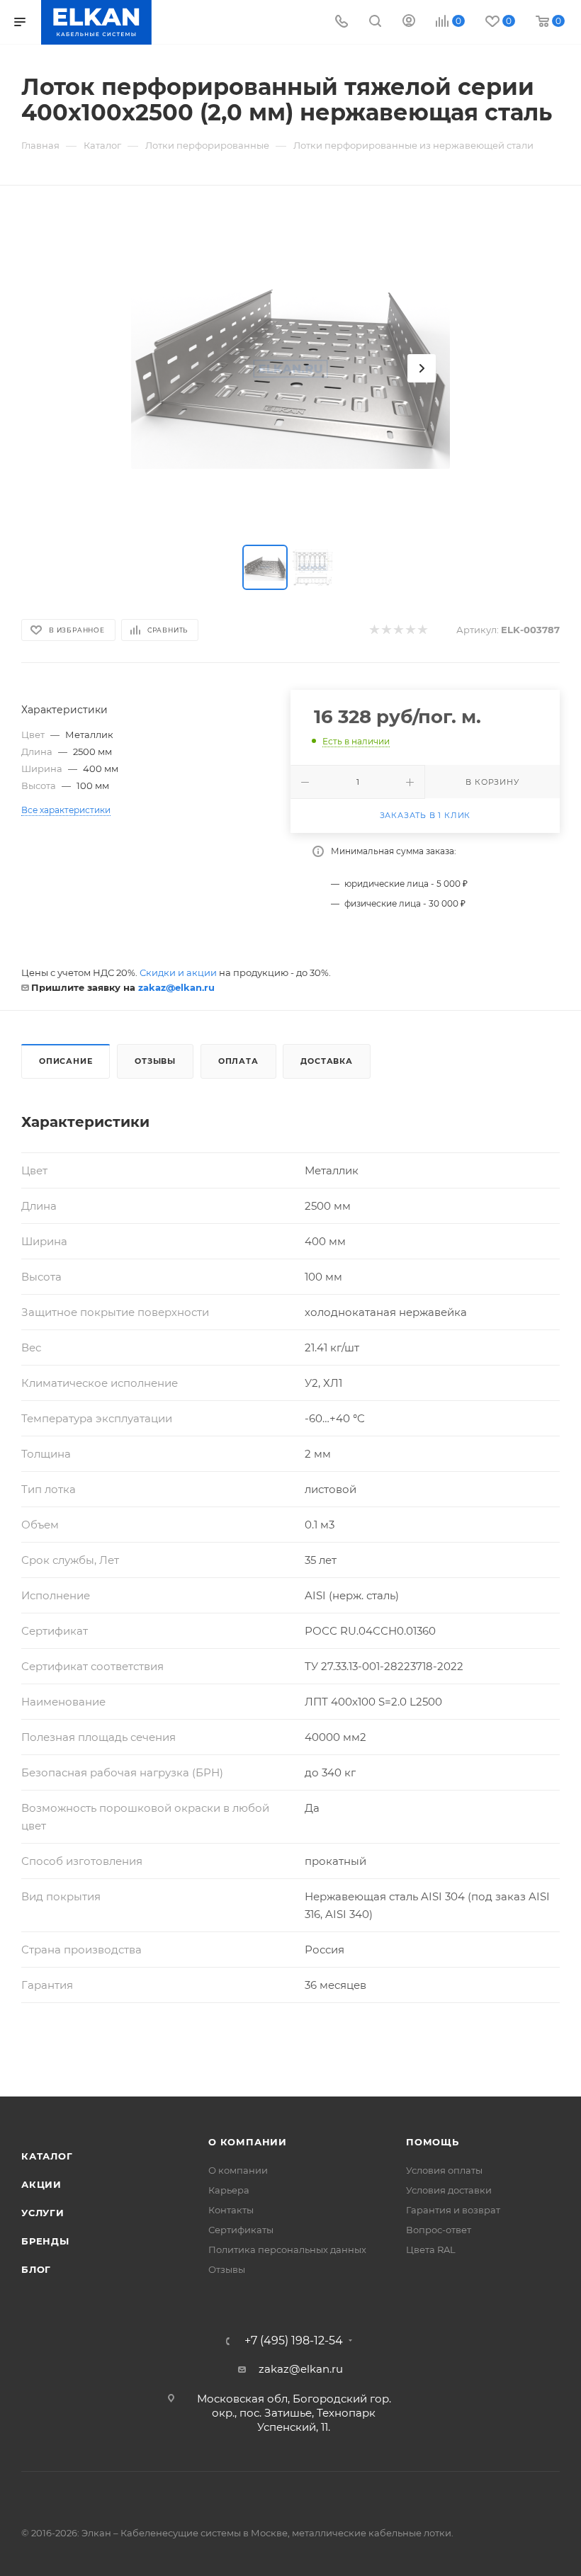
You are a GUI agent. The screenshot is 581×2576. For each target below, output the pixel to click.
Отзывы (155, 1061)
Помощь (433, 2142)
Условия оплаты (444, 2170)
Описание (66, 1061)
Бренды (45, 2241)
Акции (41, 2184)
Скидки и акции (178, 972)
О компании (248, 2142)
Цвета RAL (431, 2249)
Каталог (47, 2156)
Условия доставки (449, 2190)
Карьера (229, 2190)
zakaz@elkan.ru (176, 987)
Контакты (231, 2210)
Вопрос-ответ (439, 2230)
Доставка (326, 1061)
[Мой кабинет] (409, 22)
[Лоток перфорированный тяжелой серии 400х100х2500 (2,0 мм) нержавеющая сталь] (290, 368)
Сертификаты (241, 2230)
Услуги (43, 2213)
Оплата (238, 1061)
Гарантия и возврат (453, 2210)
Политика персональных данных (287, 2249)
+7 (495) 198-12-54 (294, 2341)
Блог (36, 2269)
